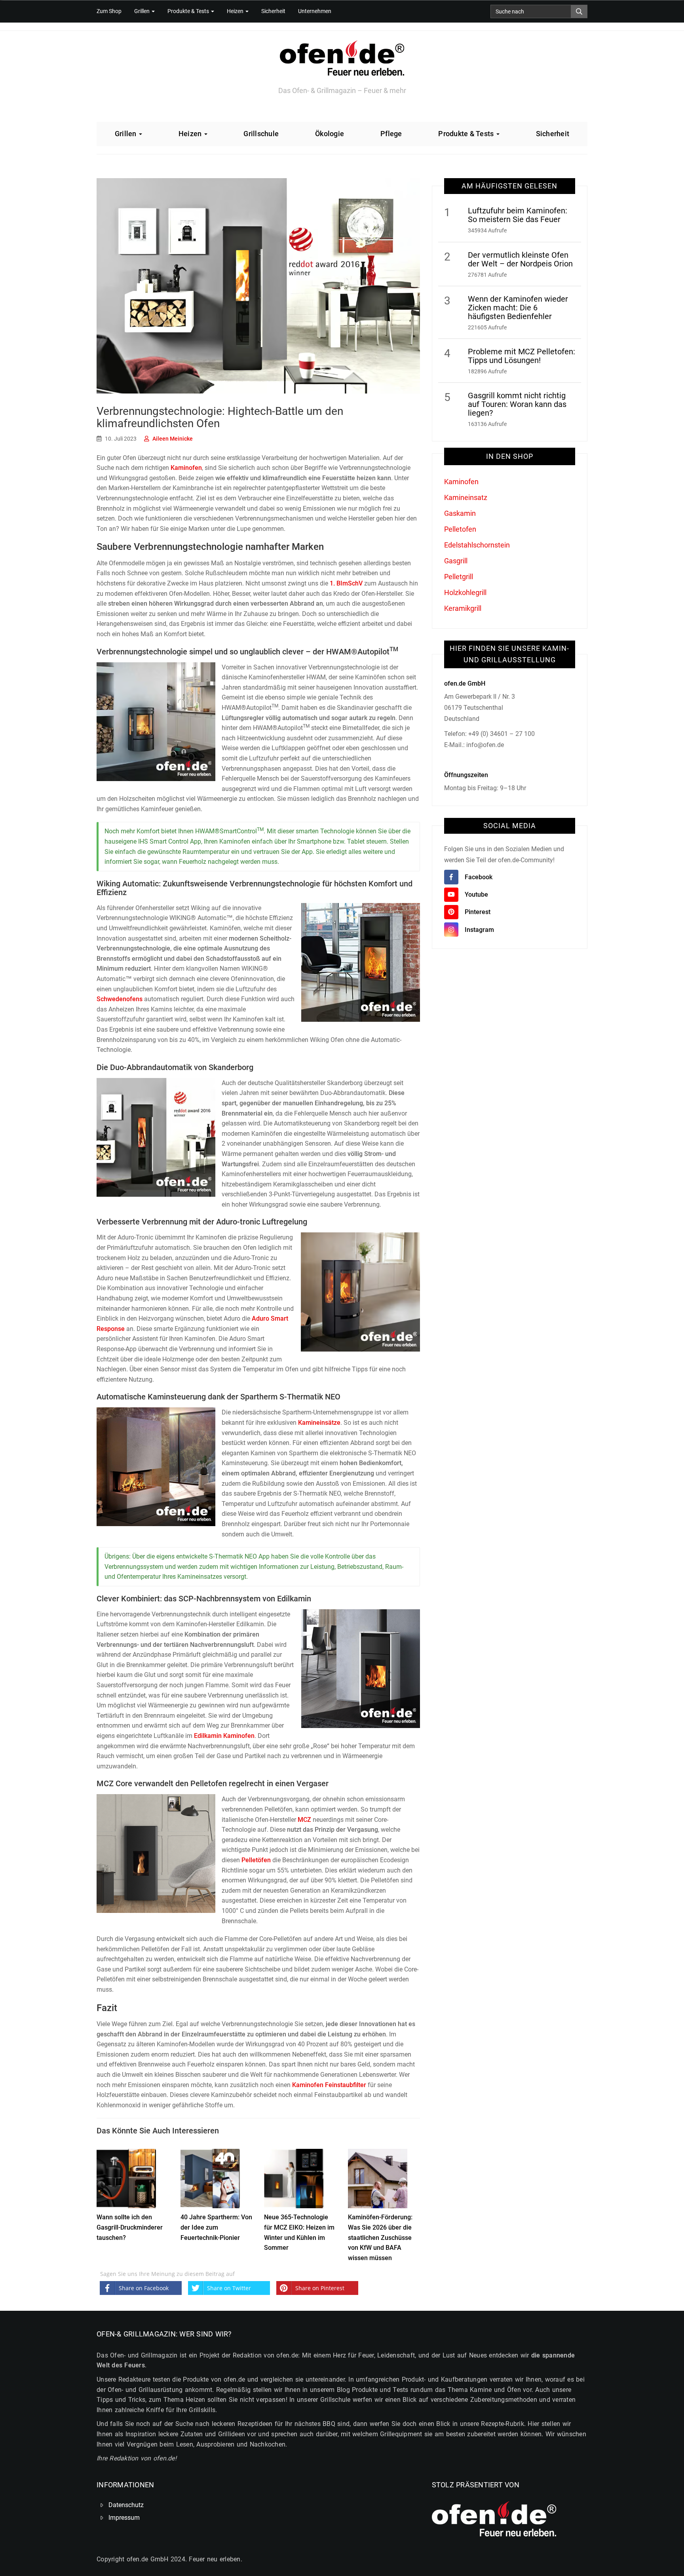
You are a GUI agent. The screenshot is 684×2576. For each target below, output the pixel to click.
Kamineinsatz (466, 497)
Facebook (479, 877)
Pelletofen (460, 529)
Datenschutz (126, 2505)
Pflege (391, 134)
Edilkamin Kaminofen (224, 1736)
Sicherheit (273, 11)
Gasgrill (456, 561)
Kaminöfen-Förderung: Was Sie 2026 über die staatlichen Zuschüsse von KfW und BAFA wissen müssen (380, 2237)
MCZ (304, 1820)
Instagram (479, 930)
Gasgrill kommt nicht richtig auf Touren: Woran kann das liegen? (517, 404)
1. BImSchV (346, 583)
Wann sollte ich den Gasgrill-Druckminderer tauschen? (130, 2227)
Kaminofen (186, 468)
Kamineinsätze (319, 1423)
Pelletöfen (256, 1860)
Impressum (124, 2518)
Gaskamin (460, 513)
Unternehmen (315, 11)
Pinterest (478, 912)
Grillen (142, 11)
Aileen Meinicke (173, 439)
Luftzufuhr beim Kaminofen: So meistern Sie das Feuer (518, 215)
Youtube (476, 894)
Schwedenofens (120, 999)
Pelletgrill (459, 577)
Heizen (236, 11)
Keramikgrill (463, 608)
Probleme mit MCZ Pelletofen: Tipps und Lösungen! (522, 356)
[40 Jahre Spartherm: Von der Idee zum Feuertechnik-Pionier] (210, 2177)
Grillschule (261, 134)
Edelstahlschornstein (477, 545)
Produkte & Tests (189, 11)
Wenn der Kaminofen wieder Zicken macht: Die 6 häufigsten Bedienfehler (518, 308)
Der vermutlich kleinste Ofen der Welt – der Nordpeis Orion (520, 259)
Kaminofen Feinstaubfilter (329, 2085)
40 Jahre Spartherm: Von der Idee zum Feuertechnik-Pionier (216, 2227)
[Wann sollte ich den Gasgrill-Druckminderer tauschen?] (126, 2177)
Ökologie (330, 134)
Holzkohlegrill (465, 592)
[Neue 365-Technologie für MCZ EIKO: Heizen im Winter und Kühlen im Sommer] (294, 2177)
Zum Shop (109, 11)
